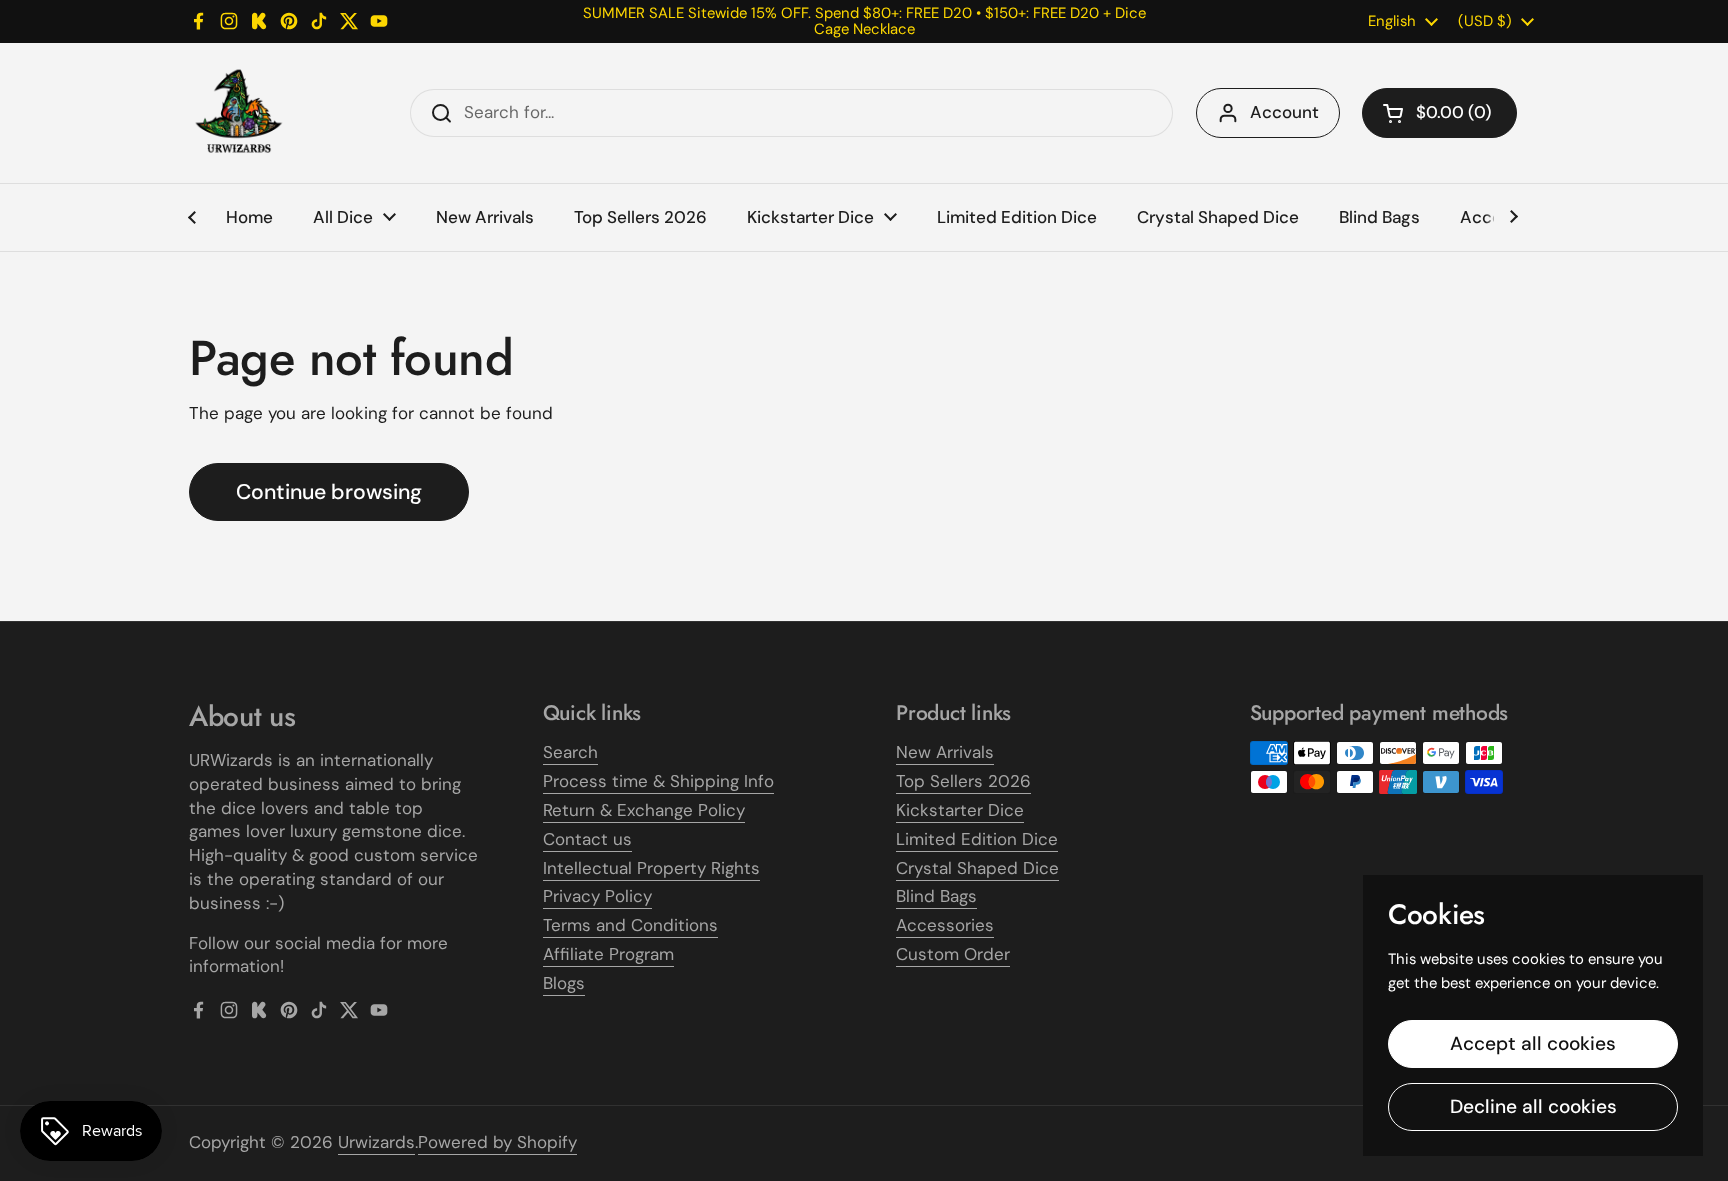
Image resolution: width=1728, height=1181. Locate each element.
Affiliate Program (608, 954)
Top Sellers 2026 (963, 781)
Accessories (945, 925)
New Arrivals (945, 752)
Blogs (564, 983)
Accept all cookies (1533, 1043)
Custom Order (953, 954)
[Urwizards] (239, 113)
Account (1284, 112)
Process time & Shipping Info (658, 781)
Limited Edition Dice (977, 839)
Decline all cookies (1533, 1106)
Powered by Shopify (497, 1142)
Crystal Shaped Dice (977, 868)
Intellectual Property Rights (651, 868)
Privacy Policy (597, 896)
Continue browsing (329, 492)
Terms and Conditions (630, 925)
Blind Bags (936, 896)
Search (570, 752)
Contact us (587, 839)
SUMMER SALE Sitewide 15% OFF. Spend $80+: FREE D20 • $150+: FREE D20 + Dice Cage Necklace (864, 21)
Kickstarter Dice (960, 810)
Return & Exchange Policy (644, 810)
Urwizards (376, 1142)
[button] (1439, 113)
